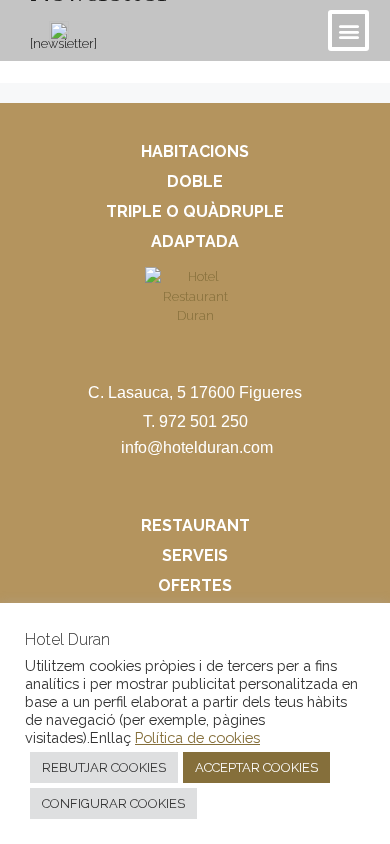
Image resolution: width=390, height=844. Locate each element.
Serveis (195, 555)
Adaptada (195, 241)
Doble (195, 181)
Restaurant (195, 525)
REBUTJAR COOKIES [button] (104, 767)
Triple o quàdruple (195, 211)
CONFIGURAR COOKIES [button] (113, 803)
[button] (348, 30)
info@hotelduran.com (197, 447)
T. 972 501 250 (195, 421)
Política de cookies (197, 737)
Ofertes (195, 585)
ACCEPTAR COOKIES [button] (256, 767)
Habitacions (195, 151)
